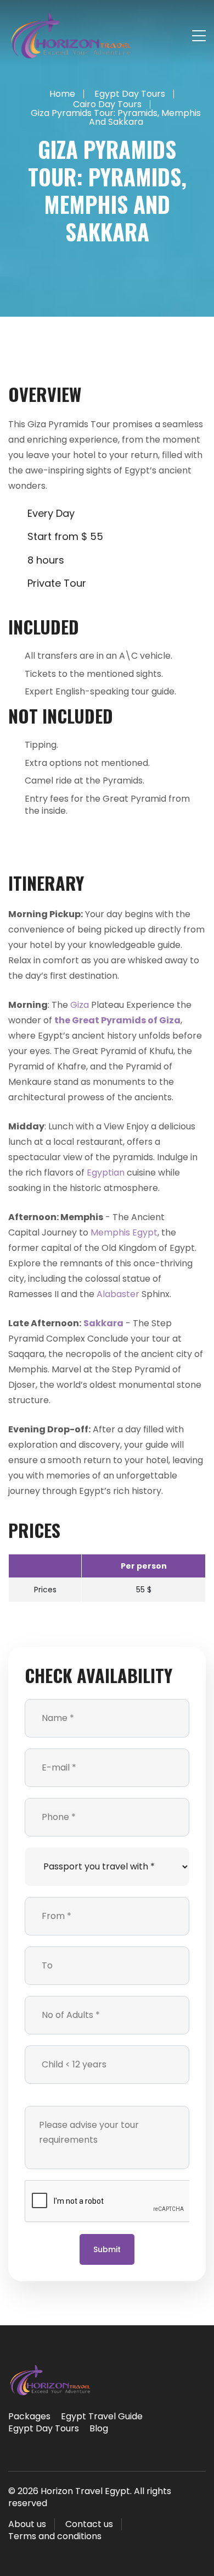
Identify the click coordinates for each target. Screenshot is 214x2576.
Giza (80, 1005)
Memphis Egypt (124, 1232)
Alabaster (118, 1294)
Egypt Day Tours (44, 2428)
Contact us (89, 2524)
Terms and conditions (55, 2536)
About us (27, 2524)
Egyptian (106, 1173)
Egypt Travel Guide (102, 2416)
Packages (29, 2416)
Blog (99, 2428)
